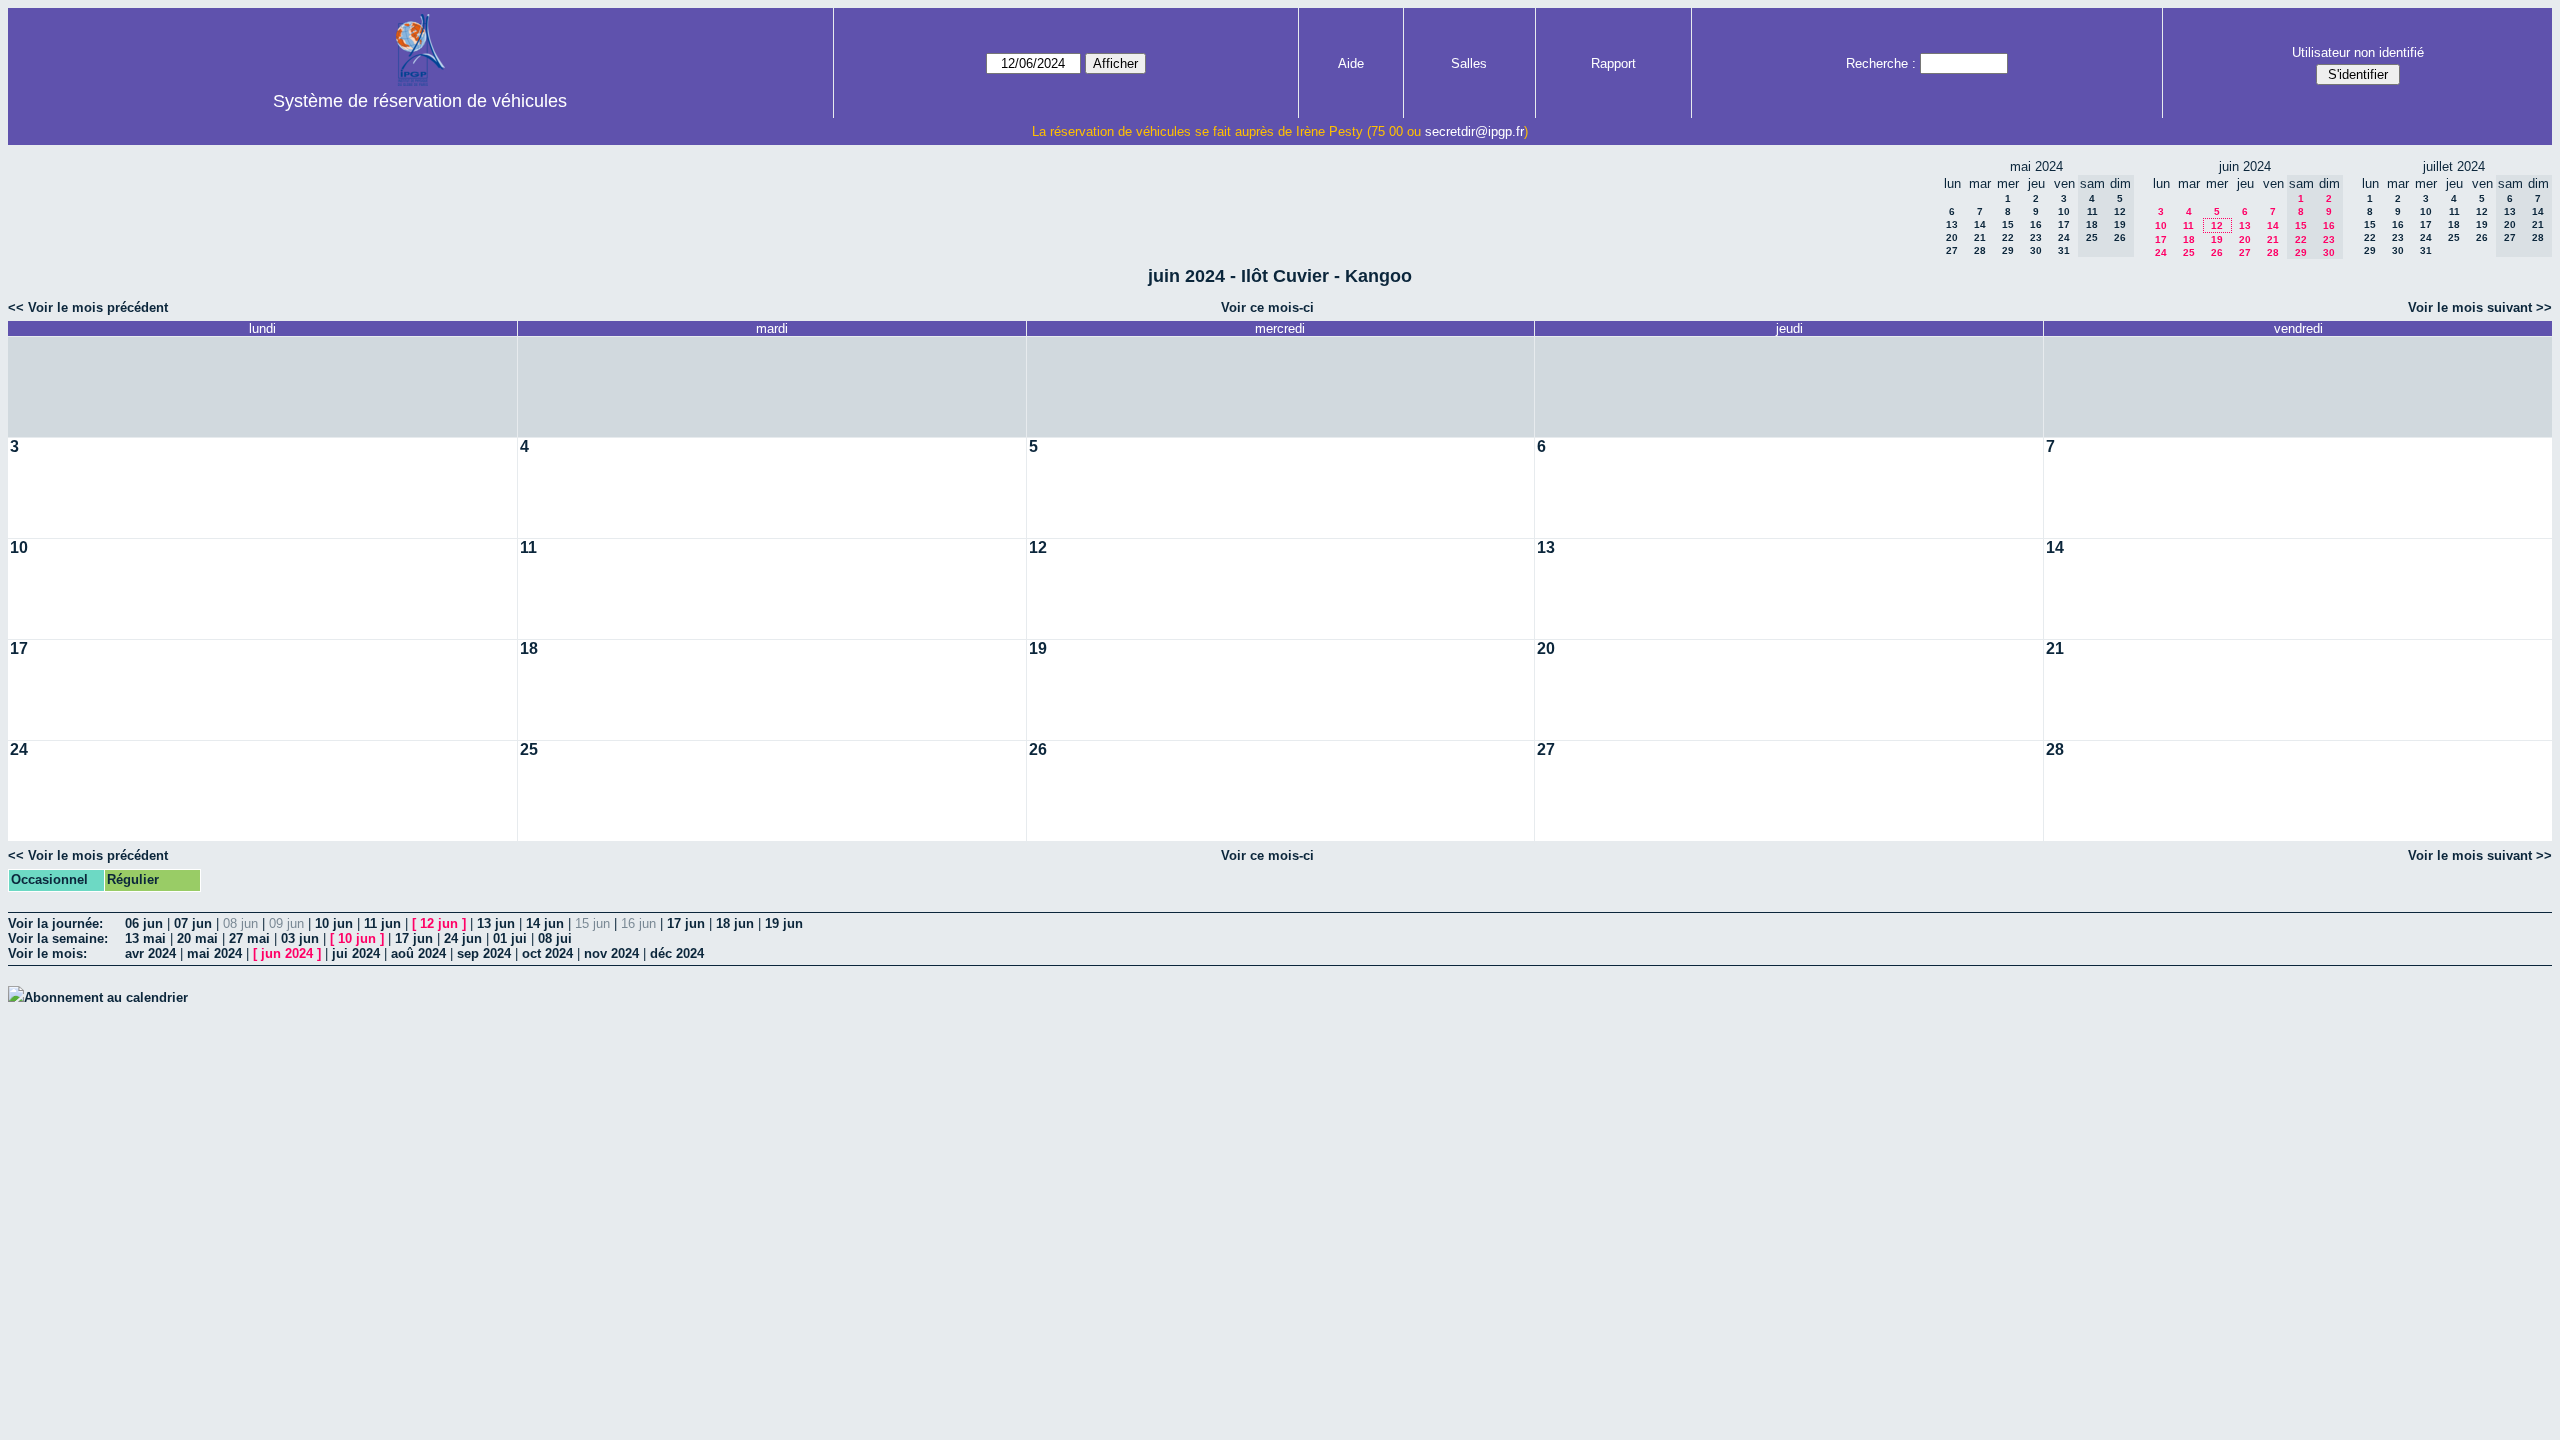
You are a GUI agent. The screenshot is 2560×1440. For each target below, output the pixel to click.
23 (2036, 237)
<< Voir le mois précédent (88, 307)
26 (2217, 252)
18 (2189, 239)
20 (1952, 237)
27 (1952, 250)
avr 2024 (150, 953)
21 (1980, 237)
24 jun (463, 938)
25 (2189, 252)
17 (2064, 224)
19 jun (784, 923)
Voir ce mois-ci (1267, 307)
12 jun (439, 923)
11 (2188, 225)
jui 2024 (356, 953)
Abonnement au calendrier (106, 997)
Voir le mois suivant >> (2480, 307)
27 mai (249, 938)
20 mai (197, 938)
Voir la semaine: (58, 938)
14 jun (545, 923)
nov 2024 (611, 953)
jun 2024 (287, 953)
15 (2008, 224)
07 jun (193, 923)
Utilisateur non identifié (2358, 52)
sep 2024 (484, 953)
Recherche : (1881, 63)
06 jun (144, 923)
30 (2036, 250)
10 (2064, 211)
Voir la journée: (55, 923)
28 (1980, 250)
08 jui (555, 938)
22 (2008, 237)
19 (2217, 239)
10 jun (334, 923)
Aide (1351, 63)
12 (2217, 225)
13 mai (145, 938)
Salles (1469, 63)
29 (2008, 250)
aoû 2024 (418, 953)
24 (2064, 237)
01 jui (510, 938)
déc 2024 (677, 953)
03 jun (300, 938)
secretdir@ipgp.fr (1474, 131)
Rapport (1613, 63)
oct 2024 (547, 953)
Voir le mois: (47, 953)
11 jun (382, 923)
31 (2064, 250)
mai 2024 (214, 953)
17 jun (686, 923)
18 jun (735, 923)
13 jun (496, 923)
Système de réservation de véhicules (420, 101)
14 (1980, 224)
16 (2036, 224)
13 (1952, 224)
